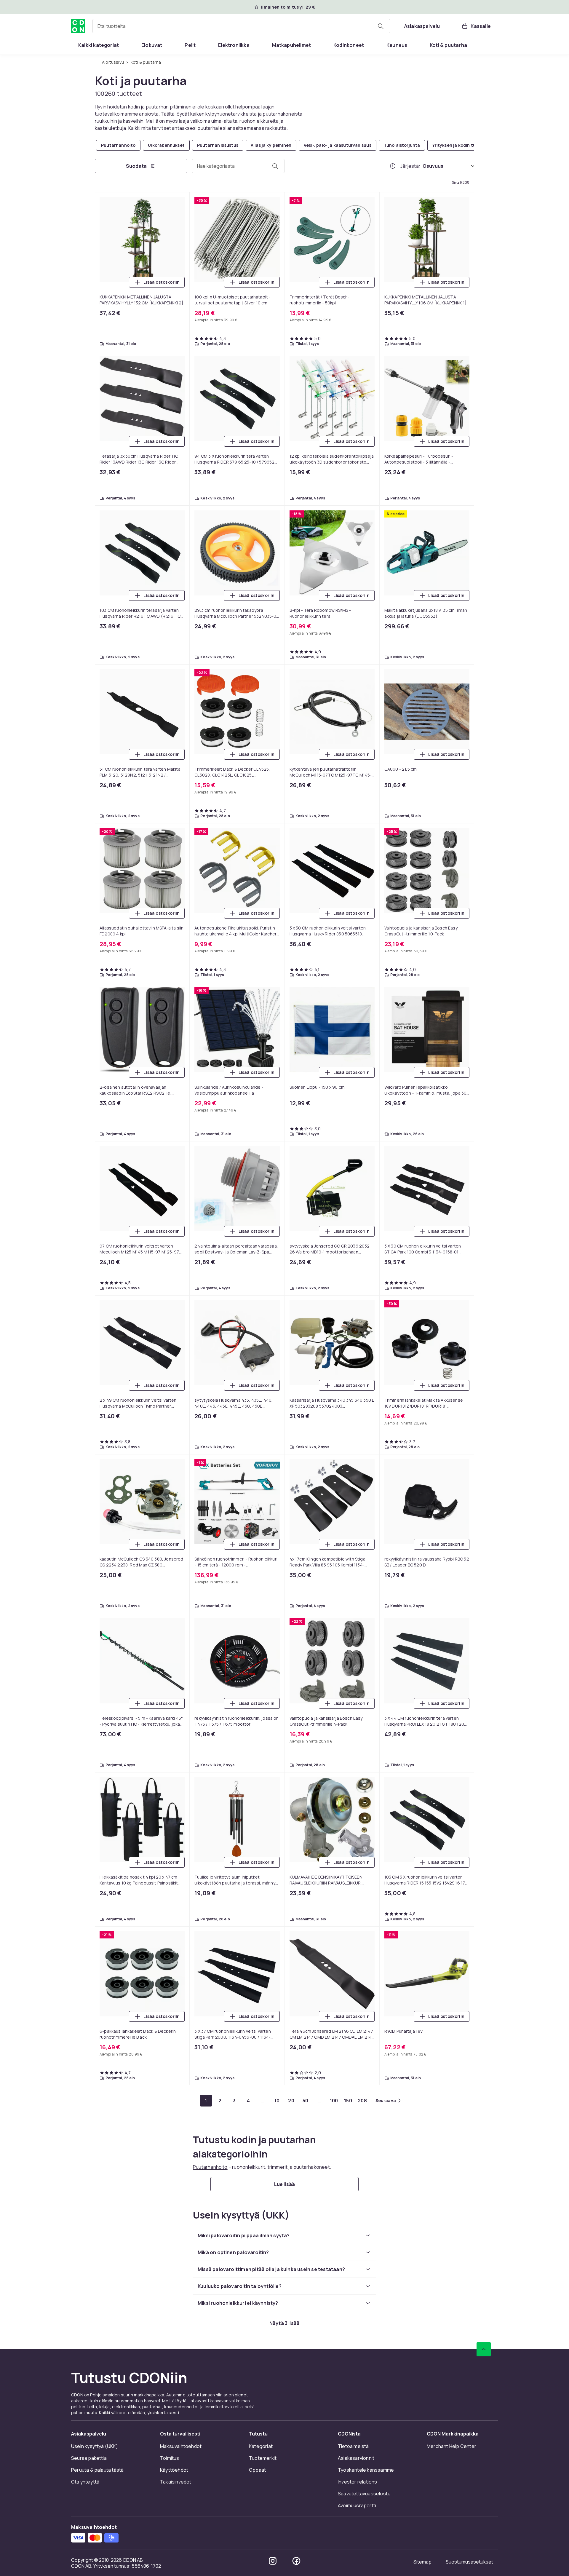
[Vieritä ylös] (484, 2349)
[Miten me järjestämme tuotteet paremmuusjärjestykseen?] (393, 166)
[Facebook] (296, 2561)
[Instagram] (273, 2561)
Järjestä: (410, 166)
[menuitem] (99, 45)
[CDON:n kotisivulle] (78, 26)
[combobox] (241, 26)
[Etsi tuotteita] (381, 26)
